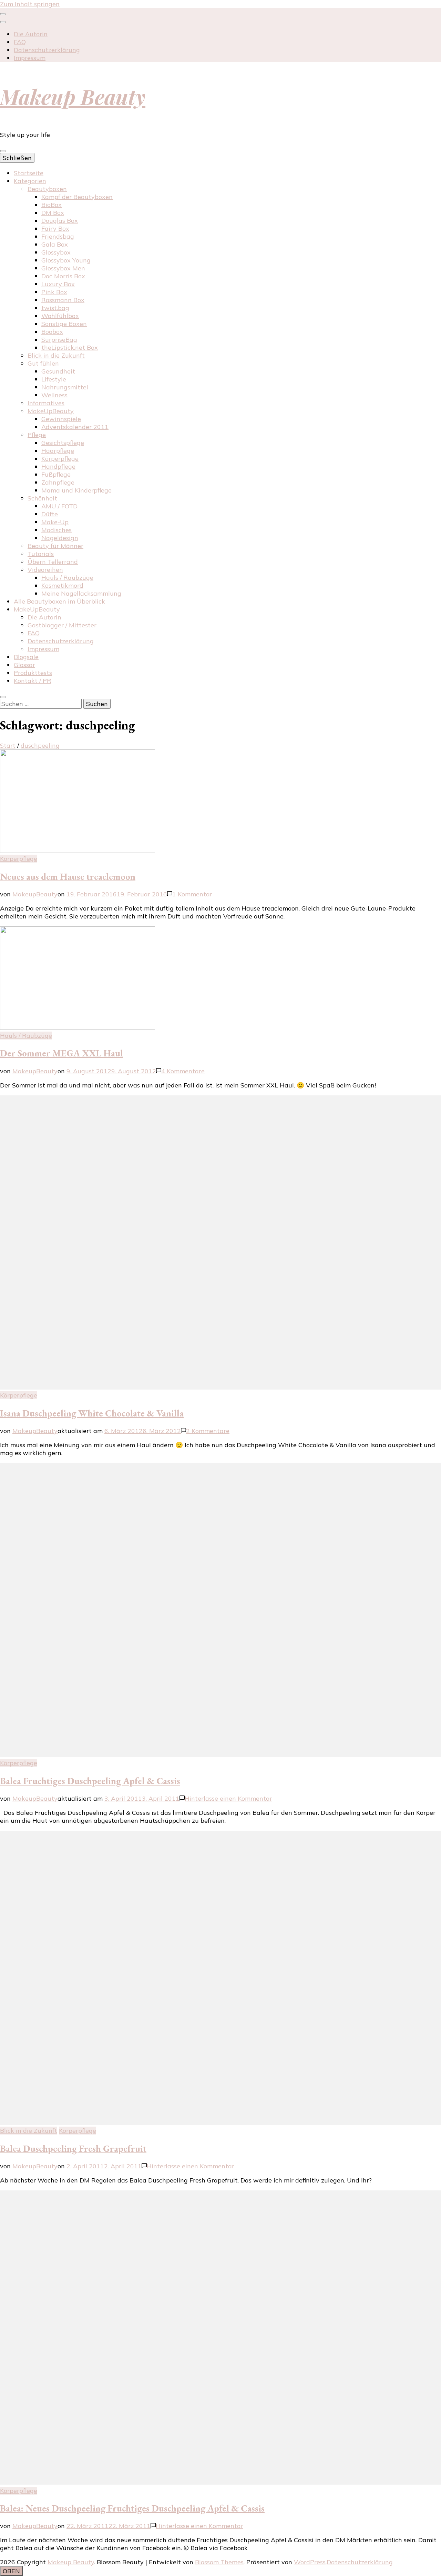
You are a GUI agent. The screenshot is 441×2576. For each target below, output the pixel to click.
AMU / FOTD (59, 506)
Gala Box (55, 244)
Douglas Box (60, 221)
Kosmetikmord (62, 585)
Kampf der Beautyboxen (77, 197)
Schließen (17, 158)
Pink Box (54, 292)
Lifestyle (54, 379)
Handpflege (58, 466)
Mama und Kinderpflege (76, 490)
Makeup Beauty (73, 96)
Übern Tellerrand (53, 562)
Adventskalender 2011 (75, 427)
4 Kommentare (183, 1071)
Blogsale (26, 657)
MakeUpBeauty (51, 411)
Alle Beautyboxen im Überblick (59, 601)
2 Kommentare (208, 1431)
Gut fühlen (43, 363)
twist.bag (55, 308)
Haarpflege (58, 451)
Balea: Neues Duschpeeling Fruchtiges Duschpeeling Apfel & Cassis (132, 2508)
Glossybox (56, 252)
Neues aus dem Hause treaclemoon (68, 877)
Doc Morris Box (63, 276)
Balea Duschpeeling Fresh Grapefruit (73, 2149)
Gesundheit (58, 371)
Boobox (52, 332)
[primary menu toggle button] (3, 151)
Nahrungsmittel (65, 387)
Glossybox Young (66, 260)
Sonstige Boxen (64, 324)
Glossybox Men (63, 268)
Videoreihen (45, 570)
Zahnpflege (58, 482)
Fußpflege (56, 474)
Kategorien (30, 181)
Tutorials (41, 554)
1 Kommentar (192, 894)
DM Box (53, 213)
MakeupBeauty (35, 894)
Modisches (57, 530)
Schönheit (42, 498)
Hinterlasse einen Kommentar (228, 1798)
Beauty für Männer (55, 546)
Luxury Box (58, 284)
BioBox (52, 205)
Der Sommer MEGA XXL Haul (61, 1053)
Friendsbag (58, 236)
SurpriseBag (59, 340)
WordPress (310, 2562)
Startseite (29, 173)
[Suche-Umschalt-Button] (3, 697)
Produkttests (33, 673)
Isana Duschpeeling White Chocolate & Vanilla (92, 1413)
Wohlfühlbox (60, 316)
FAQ (20, 42)
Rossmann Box (63, 300)
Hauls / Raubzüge (67, 578)
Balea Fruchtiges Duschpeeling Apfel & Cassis (90, 1781)
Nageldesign (60, 538)
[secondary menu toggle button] (3, 14)
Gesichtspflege (63, 443)
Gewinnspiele (61, 419)
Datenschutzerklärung (47, 50)
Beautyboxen (47, 189)
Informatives (46, 403)
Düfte (50, 514)
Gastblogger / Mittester (62, 625)
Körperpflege (60, 459)
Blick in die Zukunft (56, 355)
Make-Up (55, 522)
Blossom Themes (219, 2562)
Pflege (37, 435)
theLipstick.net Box (70, 347)
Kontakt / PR (33, 681)
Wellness (54, 395)
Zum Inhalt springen (30, 4)
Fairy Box (55, 228)
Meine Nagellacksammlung (81, 593)
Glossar (24, 665)
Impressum (30, 58)
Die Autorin (31, 34)
